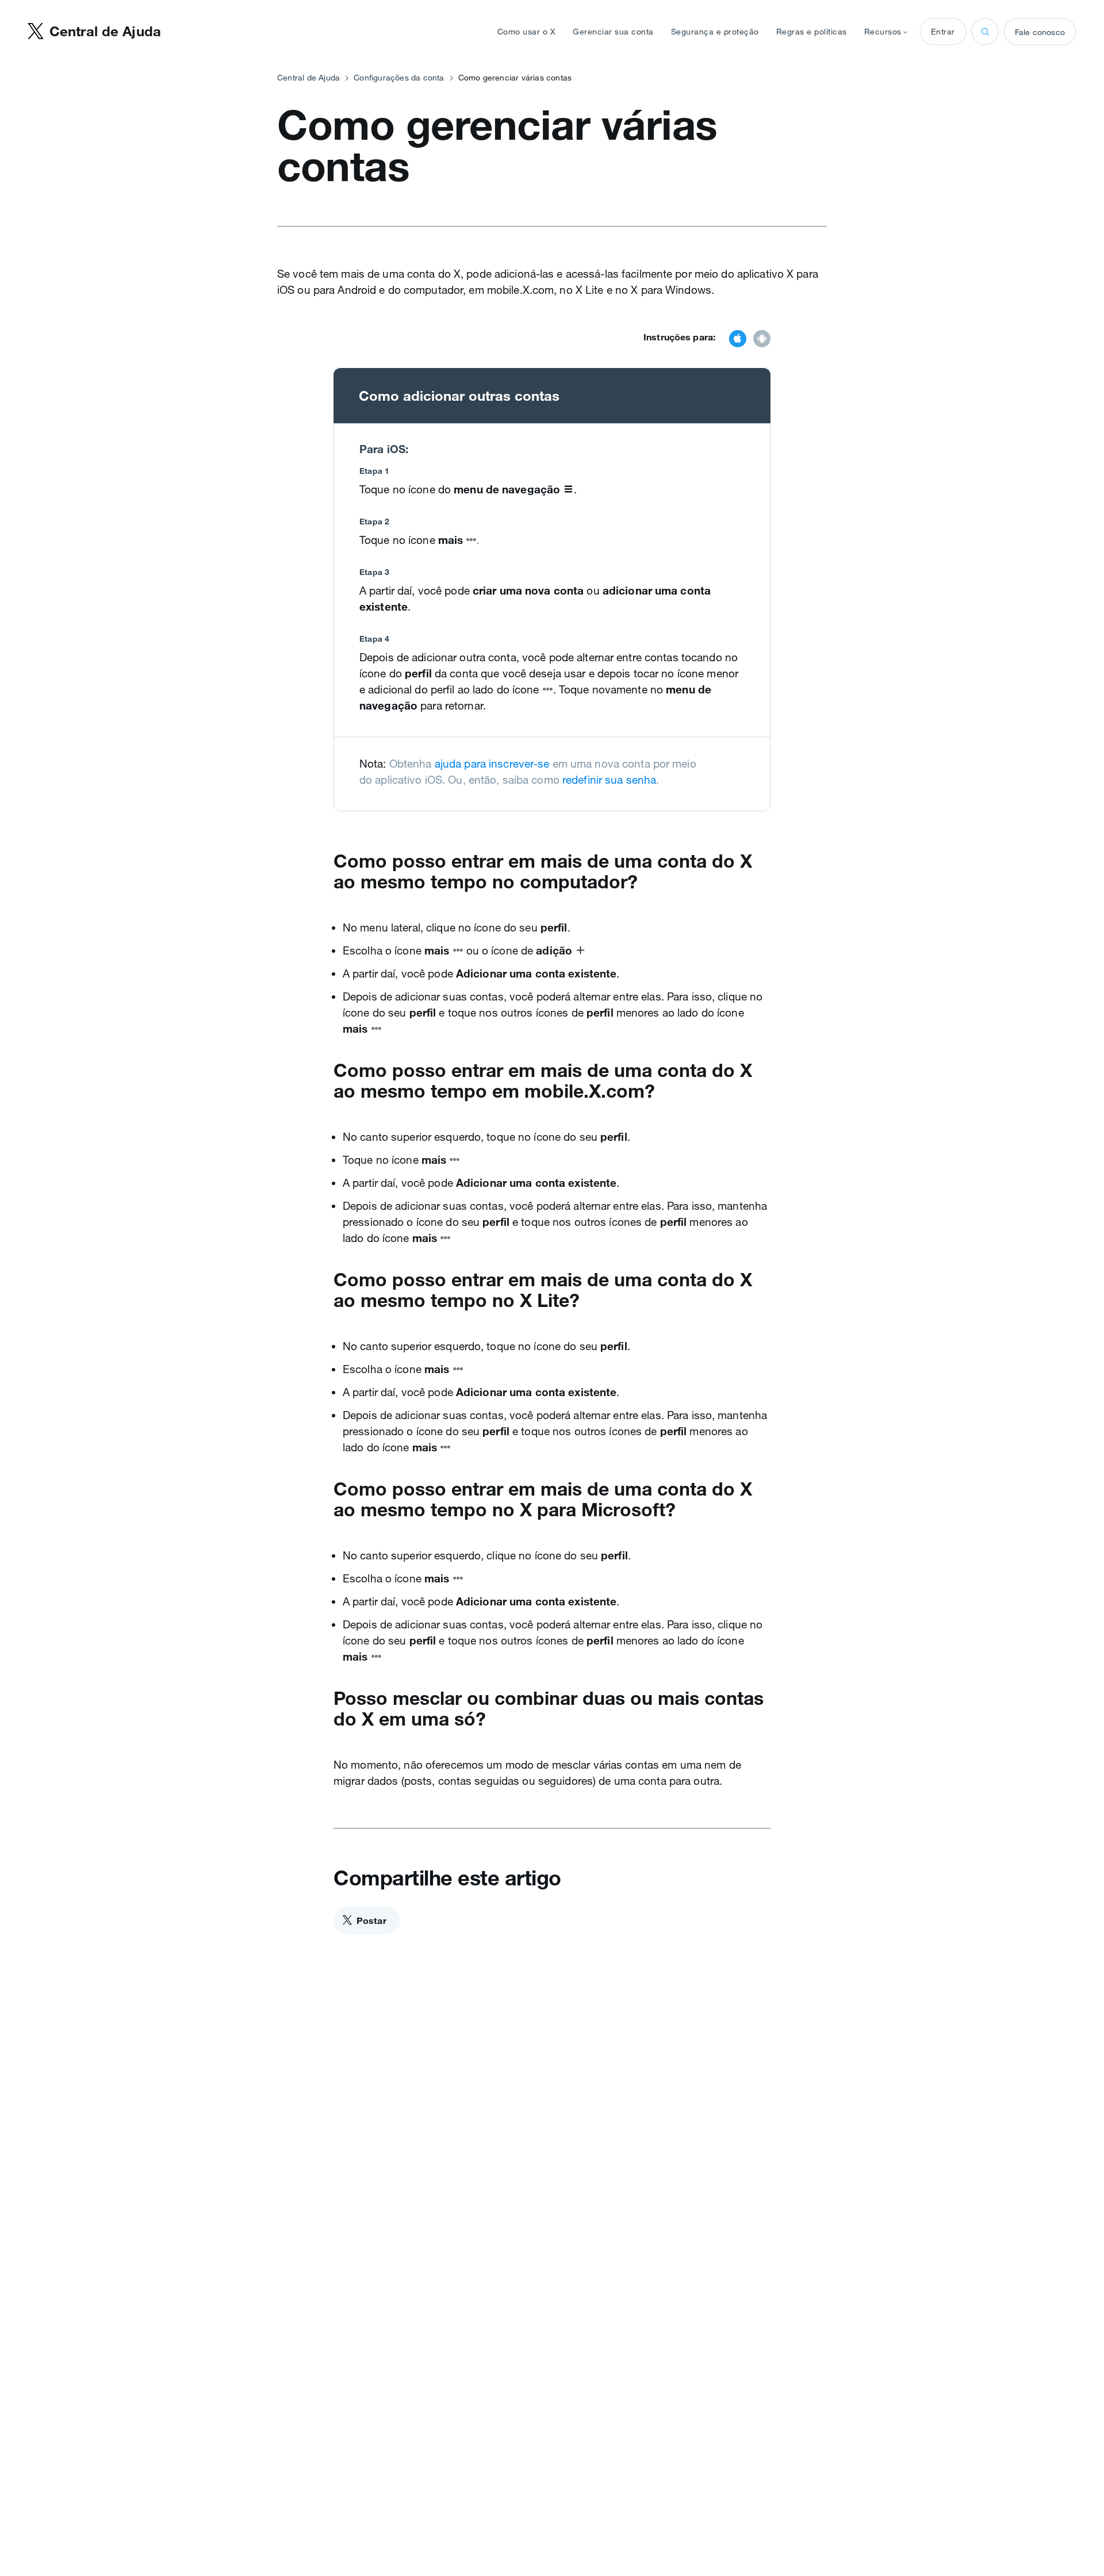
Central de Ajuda (308, 78)
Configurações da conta (399, 78)
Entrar (943, 32)
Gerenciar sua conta (613, 32)
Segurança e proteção (715, 32)
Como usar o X (527, 32)
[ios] (738, 340)
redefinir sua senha (609, 780)
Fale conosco (1040, 32)
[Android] (762, 340)
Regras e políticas (812, 32)
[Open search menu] (985, 32)
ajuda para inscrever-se (492, 764)
